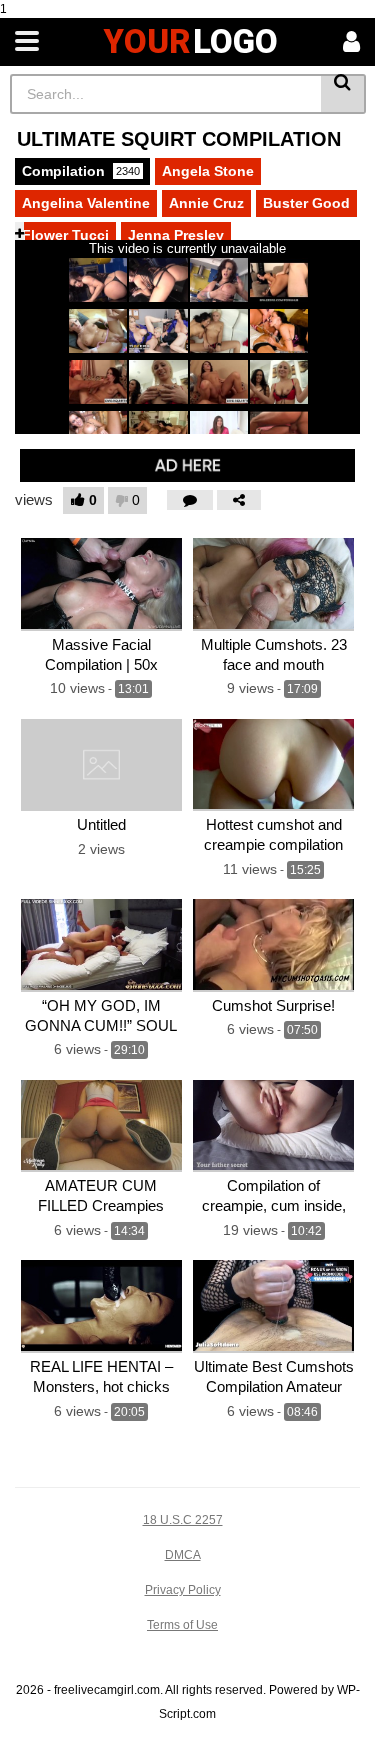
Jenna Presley (176, 235)
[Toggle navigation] (27, 42)
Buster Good (306, 203)
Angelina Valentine (86, 203)
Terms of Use (182, 1625)
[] (343, 94)
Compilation (81, 171)
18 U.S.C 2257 (183, 1520)
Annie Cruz (206, 203)
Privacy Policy (183, 1590)
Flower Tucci (65, 235)
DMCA (183, 1555)
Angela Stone (208, 171)
